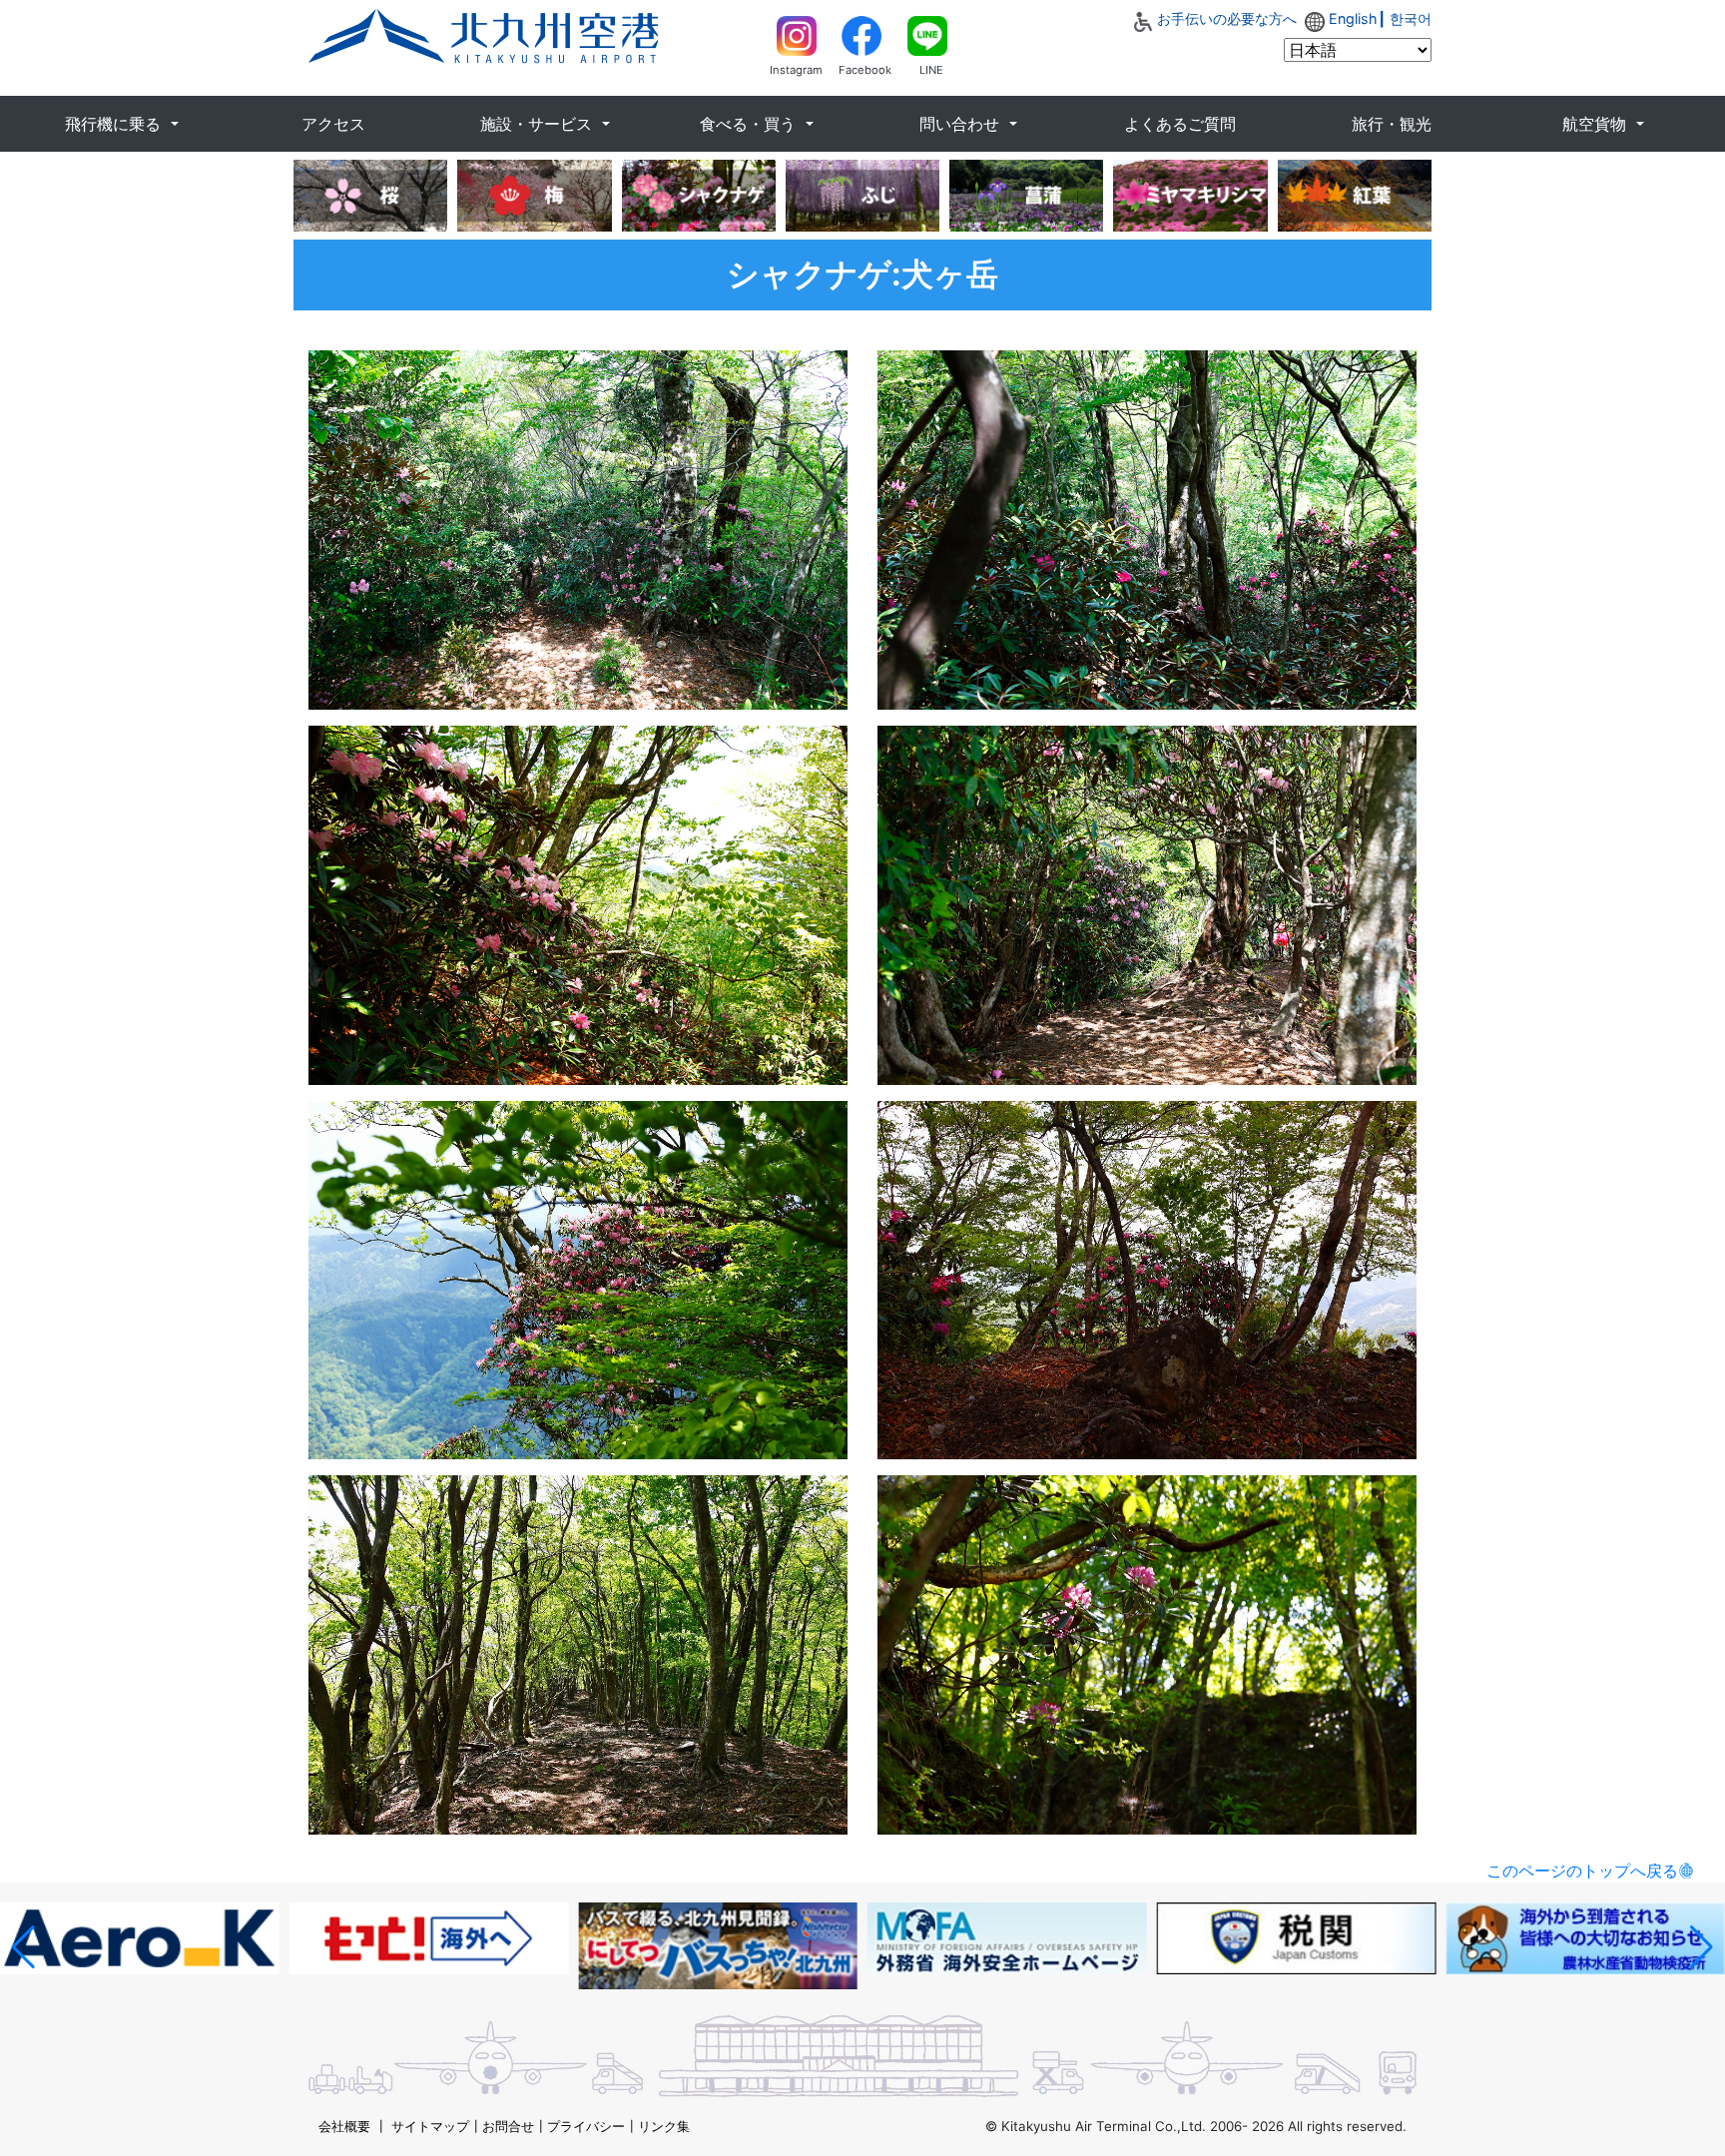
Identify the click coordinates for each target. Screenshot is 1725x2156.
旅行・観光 (1392, 124)
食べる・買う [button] (750, 124)
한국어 (1411, 18)
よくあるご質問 (1180, 124)
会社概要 (344, 2126)
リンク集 (664, 2126)
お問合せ (508, 2126)
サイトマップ (430, 2126)
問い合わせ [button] (962, 124)
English (1353, 18)
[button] (23, 1947)
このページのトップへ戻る (1582, 1871)
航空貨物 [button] (1597, 124)
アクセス (333, 124)
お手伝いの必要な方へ (1227, 18)
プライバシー (586, 2126)
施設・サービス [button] (539, 124)
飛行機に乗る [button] (115, 124)
